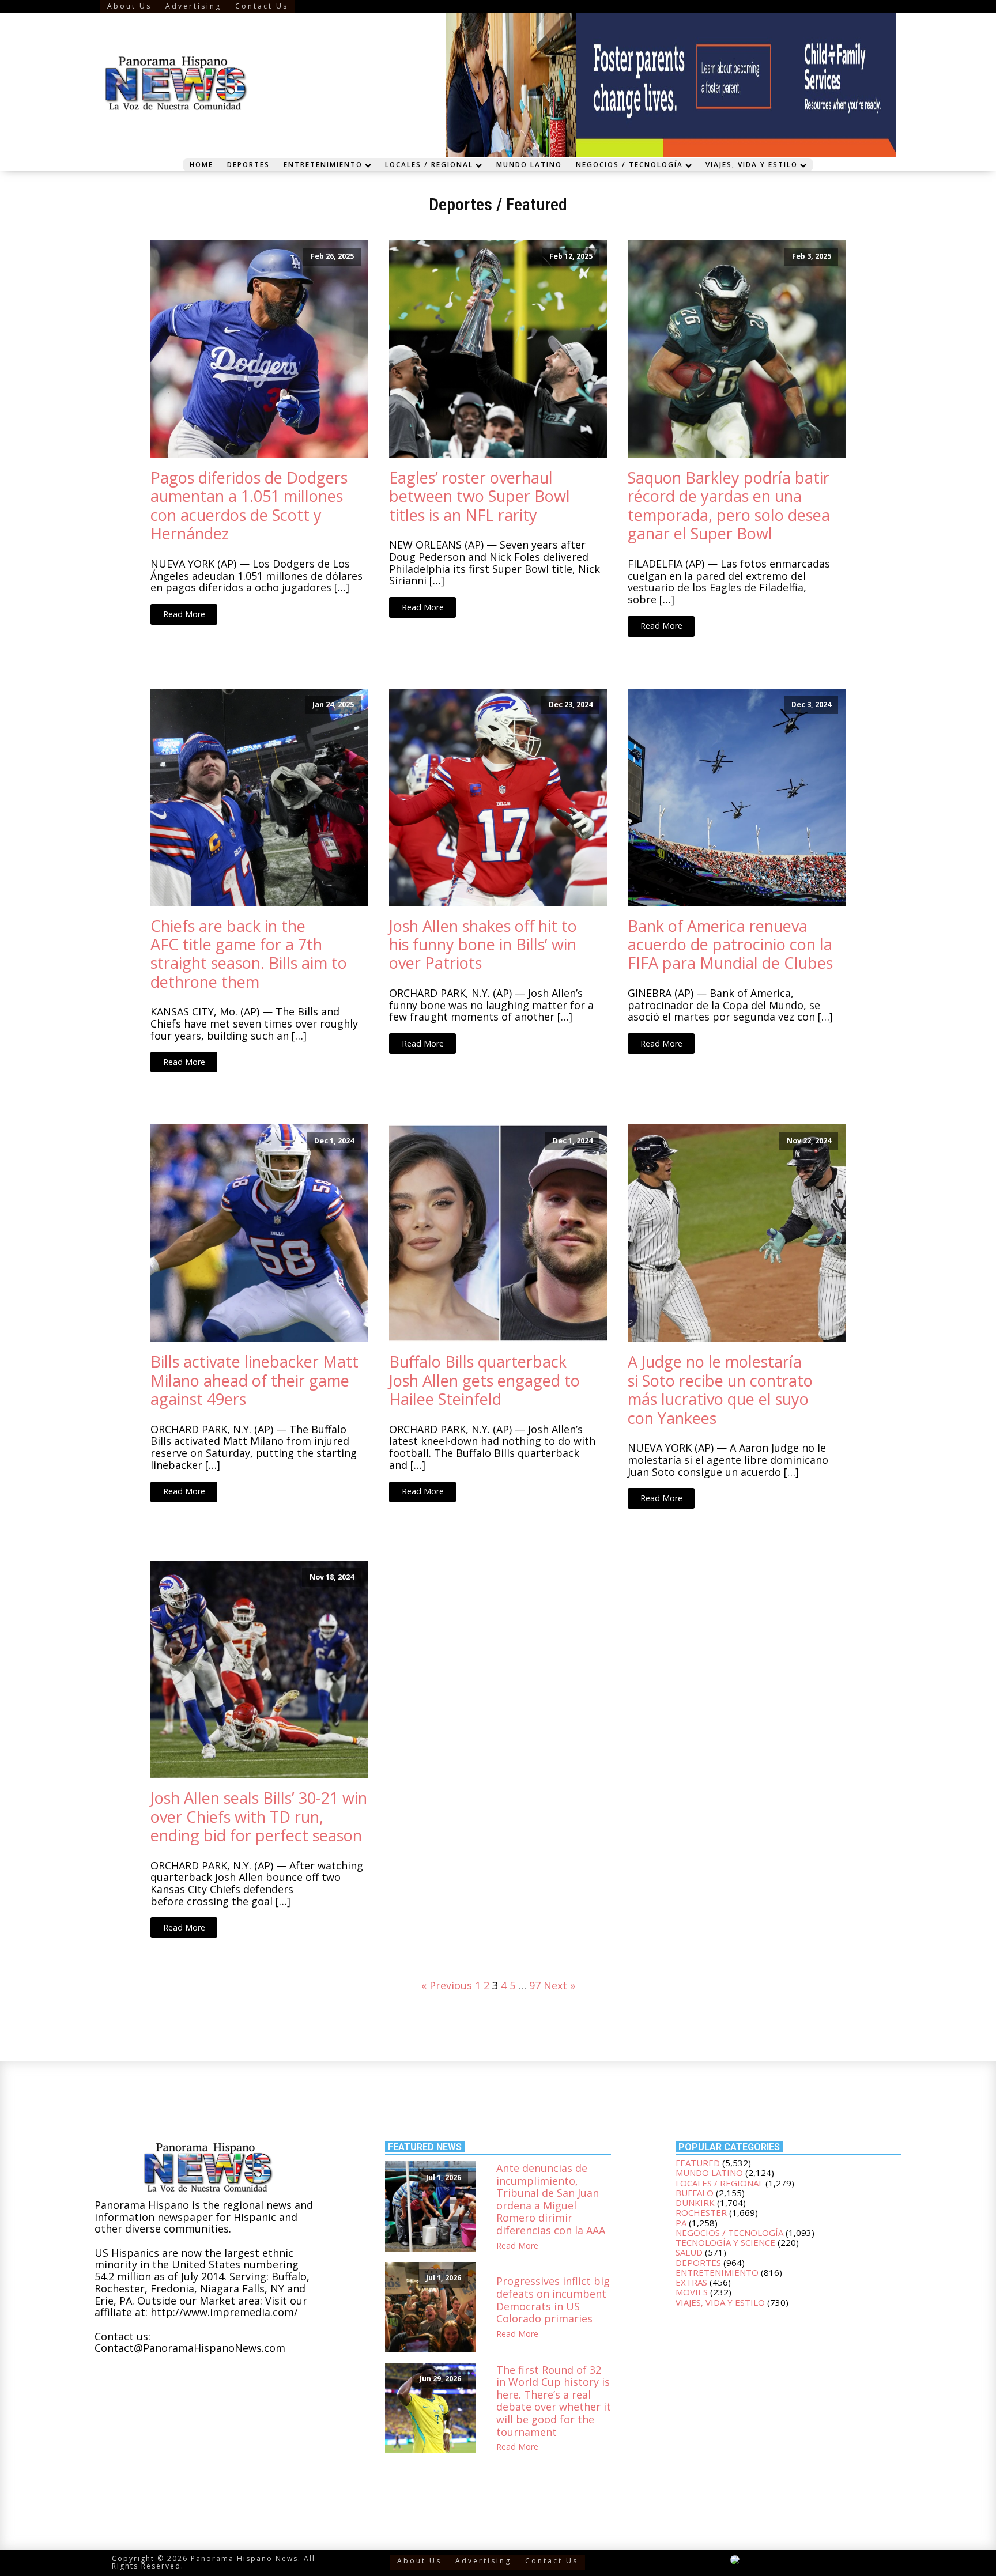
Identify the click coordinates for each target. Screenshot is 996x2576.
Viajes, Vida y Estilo (752, 164)
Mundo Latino (529, 164)
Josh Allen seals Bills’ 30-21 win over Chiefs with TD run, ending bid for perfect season (259, 1817)
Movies (692, 2292)
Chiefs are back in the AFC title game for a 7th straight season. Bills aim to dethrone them (249, 954)
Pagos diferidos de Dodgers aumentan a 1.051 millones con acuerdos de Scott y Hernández (249, 506)
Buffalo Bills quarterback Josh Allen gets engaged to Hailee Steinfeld (484, 1380)
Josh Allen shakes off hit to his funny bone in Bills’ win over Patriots (483, 945)
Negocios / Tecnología (629, 164)
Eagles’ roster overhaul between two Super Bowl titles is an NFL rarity (480, 496)
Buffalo (695, 2193)
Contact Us (262, 6)
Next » (559, 1985)
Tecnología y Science (725, 2242)
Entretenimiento (323, 164)
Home (201, 164)
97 (535, 1985)
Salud (689, 2252)
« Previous (447, 1985)
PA (681, 2223)
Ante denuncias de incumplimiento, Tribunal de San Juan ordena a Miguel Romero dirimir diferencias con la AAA (551, 2200)
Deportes (248, 164)
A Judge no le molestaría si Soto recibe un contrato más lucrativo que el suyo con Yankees (720, 1390)
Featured (537, 204)
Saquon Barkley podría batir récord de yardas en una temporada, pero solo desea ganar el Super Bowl (729, 506)
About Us (129, 6)
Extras (691, 2282)
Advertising (193, 6)
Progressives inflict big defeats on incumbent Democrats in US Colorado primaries (553, 2300)
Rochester (701, 2212)
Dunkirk (695, 2203)
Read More (184, 614)
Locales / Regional (429, 164)
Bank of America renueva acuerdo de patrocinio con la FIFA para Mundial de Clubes (730, 945)
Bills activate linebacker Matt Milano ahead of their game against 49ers (254, 1380)
